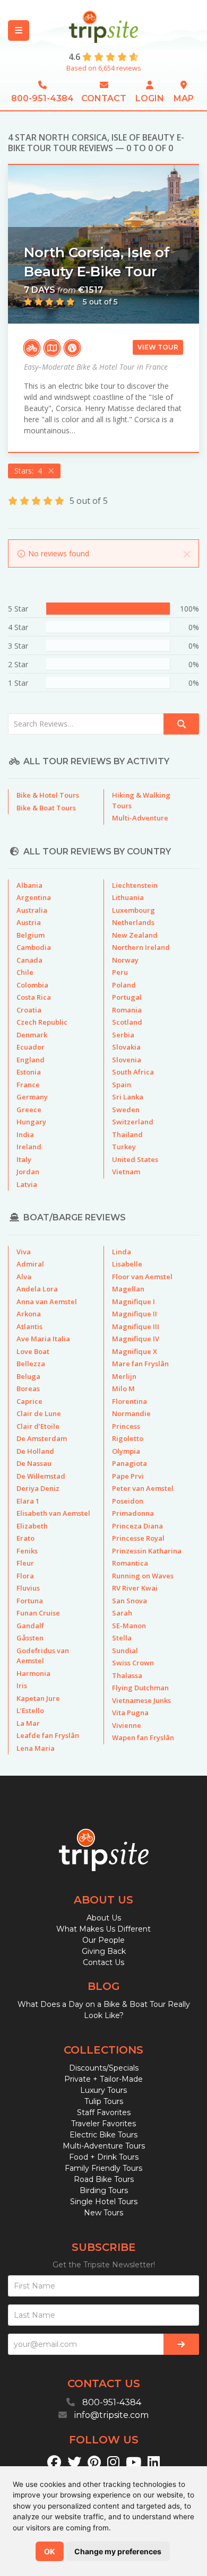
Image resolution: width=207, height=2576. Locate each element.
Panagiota (130, 1463)
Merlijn (124, 1376)
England (31, 1060)
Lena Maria (36, 1748)
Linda (122, 1252)
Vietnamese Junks (141, 1700)
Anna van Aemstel (47, 1302)
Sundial (125, 1651)
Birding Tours (104, 2190)
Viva (24, 1252)
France (28, 1085)
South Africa (133, 1072)
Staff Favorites (104, 2112)
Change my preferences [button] (118, 2551)
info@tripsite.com (111, 2415)
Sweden (126, 1110)
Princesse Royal (138, 1538)
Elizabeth (32, 1526)
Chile (25, 972)
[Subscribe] (181, 2344)
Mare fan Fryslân (140, 1364)
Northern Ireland (141, 947)
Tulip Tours (104, 2101)
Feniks (27, 1551)
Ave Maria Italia (43, 1339)
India (25, 1134)
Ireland (29, 1147)
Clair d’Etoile (38, 1426)
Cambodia (34, 947)
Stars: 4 (30, 471)
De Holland (35, 1451)
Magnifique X (135, 1351)
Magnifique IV (136, 1339)
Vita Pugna (130, 1713)
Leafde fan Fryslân (48, 1735)
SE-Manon (129, 1626)
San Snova (130, 1601)
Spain (122, 1085)
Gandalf (30, 1626)
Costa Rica (34, 997)
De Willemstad (41, 1476)
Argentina (34, 897)
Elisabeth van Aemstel (53, 1513)
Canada (29, 960)
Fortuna (30, 1601)
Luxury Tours (103, 2090)
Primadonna (133, 1513)
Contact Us (103, 1962)
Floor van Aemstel (142, 1277)
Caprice (29, 1401)
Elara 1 (28, 1501)
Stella (122, 1638)
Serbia (123, 1035)
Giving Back (104, 1951)
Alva (24, 1277)
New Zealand (135, 935)
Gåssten (30, 1638)
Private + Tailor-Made (103, 2079)
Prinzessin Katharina (147, 1551)
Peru (120, 972)
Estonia (29, 1072)
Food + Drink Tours (104, 2157)
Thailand (127, 1134)
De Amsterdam (42, 1438)
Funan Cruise (38, 1613)
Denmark (32, 1035)
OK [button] (50, 2551)
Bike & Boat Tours (46, 808)
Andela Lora (37, 1289)
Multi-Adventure (140, 818)
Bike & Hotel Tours (48, 795)
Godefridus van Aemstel (43, 1656)
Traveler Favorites (103, 2124)
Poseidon (128, 1501)
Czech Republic (42, 1022)
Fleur (25, 1563)
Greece (29, 1110)
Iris (22, 1686)
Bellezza (31, 1364)
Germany (32, 1097)
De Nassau (34, 1463)
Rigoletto (128, 1438)
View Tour (158, 347)
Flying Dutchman (140, 1688)
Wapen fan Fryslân (143, 1737)
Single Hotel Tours (104, 2202)
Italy (24, 1159)
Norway (125, 960)
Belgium (31, 935)
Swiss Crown (133, 1663)
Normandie (131, 1413)
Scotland (127, 1022)
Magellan (128, 1289)
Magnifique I (133, 1302)
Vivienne (127, 1725)
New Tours (103, 2213)
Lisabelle (127, 1264)
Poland (124, 985)
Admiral (30, 1264)
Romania (127, 1010)
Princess (126, 1426)
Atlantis (29, 1326)
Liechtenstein (135, 885)
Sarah (122, 1613)
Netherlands (133, 922)
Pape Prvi (128, 1476)
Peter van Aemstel (143, 1488)
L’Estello (30, 1710)
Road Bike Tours (104, 2179)
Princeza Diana (137, 1526)
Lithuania (128, 897)
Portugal (127, 997)
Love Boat (33, 1351)
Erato (25, 1538)
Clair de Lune (39, 1413)
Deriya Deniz (38, 1488)
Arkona (29, 1314)
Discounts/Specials (104, 2068)
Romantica (130, 1563)
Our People (103, 1940)
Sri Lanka (128, 1097)
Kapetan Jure (38, 1698)
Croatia (29, 1010)
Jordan (28, 1172)
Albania (29, 885)
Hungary (31, 1122)
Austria (29, 922)
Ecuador (31, 1047)
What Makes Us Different (103, 1929)
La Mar (28, 1723)
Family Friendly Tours (103, 2168)
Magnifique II (135, 1314)
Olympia (126, 1451)
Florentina (130, 1401)
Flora (25, 1576)
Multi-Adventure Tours (104, 2146)
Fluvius (28, 1588)
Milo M (123, 1389)
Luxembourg (133, 910)
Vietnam (126, 1172)
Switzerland (133, 1122)
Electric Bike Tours (103, 2135)
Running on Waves (143, 1576)
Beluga (28, 1376)
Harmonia (33, 1673)
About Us (104, 1918)
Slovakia (126, 1047)
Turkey (124, 1147)
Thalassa (127, 1675)
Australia (32, 910)
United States (135, 1159)
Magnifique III (136, 1326)
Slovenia (127, 1060)
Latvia (27, 1184)
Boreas (28, 1389)
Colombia (32, 985)
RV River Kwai (135, 1588)
